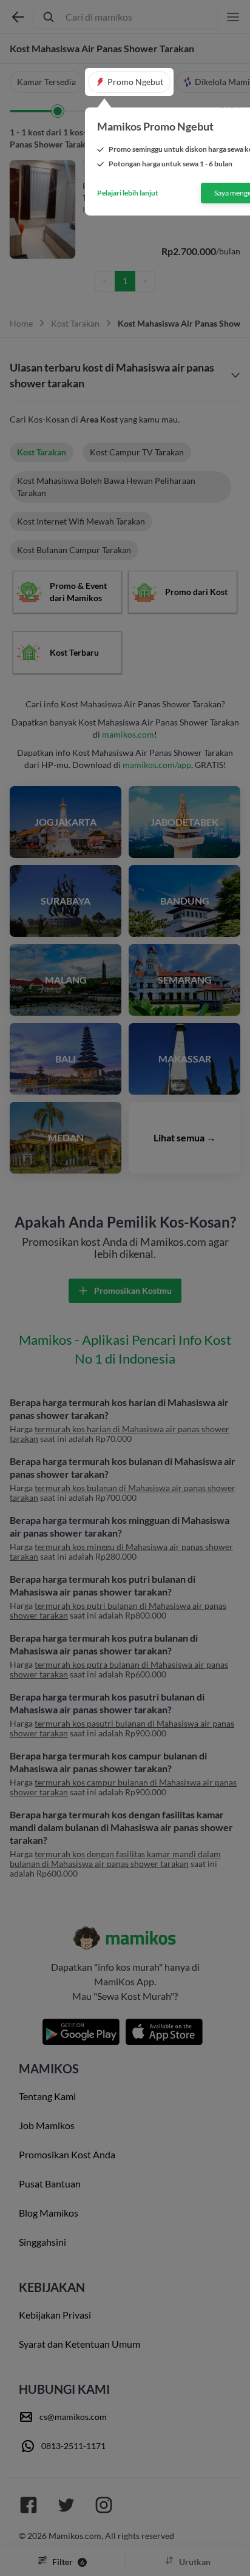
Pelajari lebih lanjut (128, 193)
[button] (129, 82)
